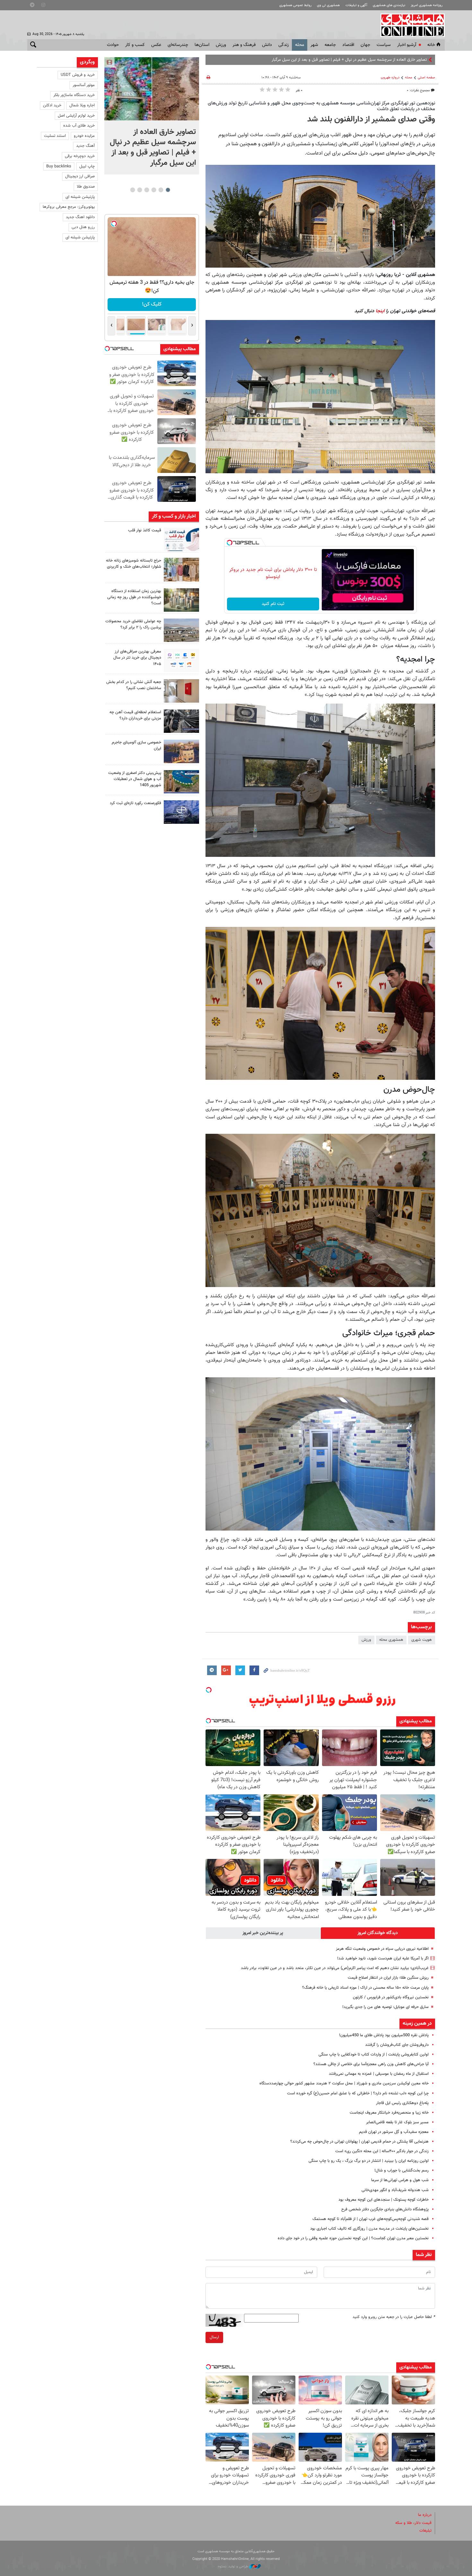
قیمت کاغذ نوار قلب (145, 530)
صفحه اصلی (426, 78)
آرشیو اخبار (407, 45)
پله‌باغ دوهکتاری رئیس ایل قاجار (402, 2103)
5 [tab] (140, 190)
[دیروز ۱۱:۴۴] (181, 600)
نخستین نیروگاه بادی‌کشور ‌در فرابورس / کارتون (391, 1997)
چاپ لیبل (87, 166)
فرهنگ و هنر (244, 45)
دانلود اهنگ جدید (80, 217)
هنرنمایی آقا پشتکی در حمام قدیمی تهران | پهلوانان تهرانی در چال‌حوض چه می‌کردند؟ (359, 2142)
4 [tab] (147, 190)
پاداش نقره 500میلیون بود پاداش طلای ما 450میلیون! (384, 2035)
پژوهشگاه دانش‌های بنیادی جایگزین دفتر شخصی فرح (385, 2209)
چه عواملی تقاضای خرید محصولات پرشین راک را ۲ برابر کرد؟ (133, 624)
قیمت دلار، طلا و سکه (413, 2523)
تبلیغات (425, 2531)
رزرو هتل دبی (83, 227)
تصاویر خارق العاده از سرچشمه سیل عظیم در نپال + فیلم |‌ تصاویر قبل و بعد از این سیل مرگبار (153, 147)
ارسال (214, 2337)
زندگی (284, 45)
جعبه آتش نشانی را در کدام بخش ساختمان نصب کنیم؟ (134, 685)
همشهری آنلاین (409, 25)
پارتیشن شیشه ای (80, 197)
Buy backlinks (59, 166)
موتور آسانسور (84, 85)
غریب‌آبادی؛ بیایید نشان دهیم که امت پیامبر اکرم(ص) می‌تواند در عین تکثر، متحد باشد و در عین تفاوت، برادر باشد (335, 1968)
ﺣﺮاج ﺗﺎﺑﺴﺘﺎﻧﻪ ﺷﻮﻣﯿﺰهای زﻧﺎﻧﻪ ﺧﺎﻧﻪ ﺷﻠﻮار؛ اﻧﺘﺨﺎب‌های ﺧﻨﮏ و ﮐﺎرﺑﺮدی (134, 564)
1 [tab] (168, 190)
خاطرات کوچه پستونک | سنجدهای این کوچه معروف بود (384, 2200)
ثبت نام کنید (273, 604)
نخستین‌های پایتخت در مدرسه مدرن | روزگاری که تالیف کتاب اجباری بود (369, 2229)
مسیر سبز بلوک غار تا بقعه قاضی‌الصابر (397, 2122)
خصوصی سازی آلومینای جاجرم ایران (136, 746)
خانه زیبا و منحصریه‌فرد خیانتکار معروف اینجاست (389, 2113)
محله (300, 45)
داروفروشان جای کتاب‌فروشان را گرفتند (397, 2045)
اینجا (381, 311)
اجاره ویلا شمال (82, 105)
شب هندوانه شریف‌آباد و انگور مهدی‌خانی (395, 2190)
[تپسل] (230, 543)
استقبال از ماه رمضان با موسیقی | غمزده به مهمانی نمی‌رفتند (379, 2074)
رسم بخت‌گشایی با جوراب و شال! (402, 2171)
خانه (431, 45)
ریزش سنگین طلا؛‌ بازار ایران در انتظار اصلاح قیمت (388, 1978)
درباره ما (425, 2515)
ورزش (221, 45)
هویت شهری (422, 1640)
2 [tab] (161, 190)
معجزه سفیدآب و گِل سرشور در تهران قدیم (394, 2132)
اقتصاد (348, 45)
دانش (267, 45)
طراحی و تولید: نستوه (234, 2567)
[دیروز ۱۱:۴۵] (181, 569)
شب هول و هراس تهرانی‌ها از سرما (400, 2180)
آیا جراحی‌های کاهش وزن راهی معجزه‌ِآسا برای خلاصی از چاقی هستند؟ (371, 2064)
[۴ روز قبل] (181, 721)
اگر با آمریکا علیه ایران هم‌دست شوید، (396, 60)
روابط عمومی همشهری (295, 5)
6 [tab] (132, 190)
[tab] (378, 1933)
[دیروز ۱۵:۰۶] (181, 539)
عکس (156, 45)
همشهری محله (391, 1640)
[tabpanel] (152, 116)
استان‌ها (202, 45)
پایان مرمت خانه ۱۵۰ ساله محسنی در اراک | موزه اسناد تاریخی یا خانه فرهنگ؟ (365, 1988)
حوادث (113, 45)
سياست (384, 45)
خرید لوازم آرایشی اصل (76, 116)
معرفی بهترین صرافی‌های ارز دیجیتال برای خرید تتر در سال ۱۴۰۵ (137, 658)
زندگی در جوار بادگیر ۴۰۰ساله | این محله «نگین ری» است (382, 2151)
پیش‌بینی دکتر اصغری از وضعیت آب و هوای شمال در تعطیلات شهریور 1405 (135, 779)
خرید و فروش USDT (78, 75)
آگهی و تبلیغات (356, 5)
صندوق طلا (86, 187)
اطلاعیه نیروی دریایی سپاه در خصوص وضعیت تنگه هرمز (382, 1949)
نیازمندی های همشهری (389, 5)
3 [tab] (154, 190)
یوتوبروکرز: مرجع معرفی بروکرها (69, 207)
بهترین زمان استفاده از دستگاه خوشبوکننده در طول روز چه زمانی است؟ (134, 597)
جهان (365, 45)
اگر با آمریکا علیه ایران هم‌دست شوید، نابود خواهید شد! (383, 1959)
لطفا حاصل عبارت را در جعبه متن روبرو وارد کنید (394, 2317)
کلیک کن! (152, 304)
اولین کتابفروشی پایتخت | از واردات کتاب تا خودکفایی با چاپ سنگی (374, 2055)
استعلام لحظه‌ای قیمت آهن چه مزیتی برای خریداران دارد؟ (135, 715)
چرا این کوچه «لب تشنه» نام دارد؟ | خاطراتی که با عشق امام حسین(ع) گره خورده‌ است (358, 2093)
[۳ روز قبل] (181, 660)
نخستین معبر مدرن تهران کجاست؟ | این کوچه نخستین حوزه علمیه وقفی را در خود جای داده (353, 2238)
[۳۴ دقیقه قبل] (152, 89)
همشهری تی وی (328, 5)
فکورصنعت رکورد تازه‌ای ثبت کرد (135, 803)
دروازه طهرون (390, 78)
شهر (314, 45)
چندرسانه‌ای (178, 45)
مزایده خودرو (84, 136)
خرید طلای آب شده (79, 126)
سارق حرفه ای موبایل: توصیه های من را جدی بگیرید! (385, 2007)
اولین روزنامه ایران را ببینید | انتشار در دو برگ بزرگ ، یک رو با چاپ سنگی (369, 2161)
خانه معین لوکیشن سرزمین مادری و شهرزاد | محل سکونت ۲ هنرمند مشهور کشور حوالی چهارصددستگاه (344, 2083)
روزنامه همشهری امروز (427, 5)
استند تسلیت (55, 136)
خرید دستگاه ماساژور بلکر (74, 95)
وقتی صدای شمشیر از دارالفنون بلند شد (371, 120)
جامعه (330, 45)
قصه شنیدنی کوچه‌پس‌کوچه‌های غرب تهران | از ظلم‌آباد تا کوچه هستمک (371, 2219)
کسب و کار (135, 45)
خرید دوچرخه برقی (80, 156)
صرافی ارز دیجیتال (80, 176)
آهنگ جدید (85, 146)
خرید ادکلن (52, 105)
